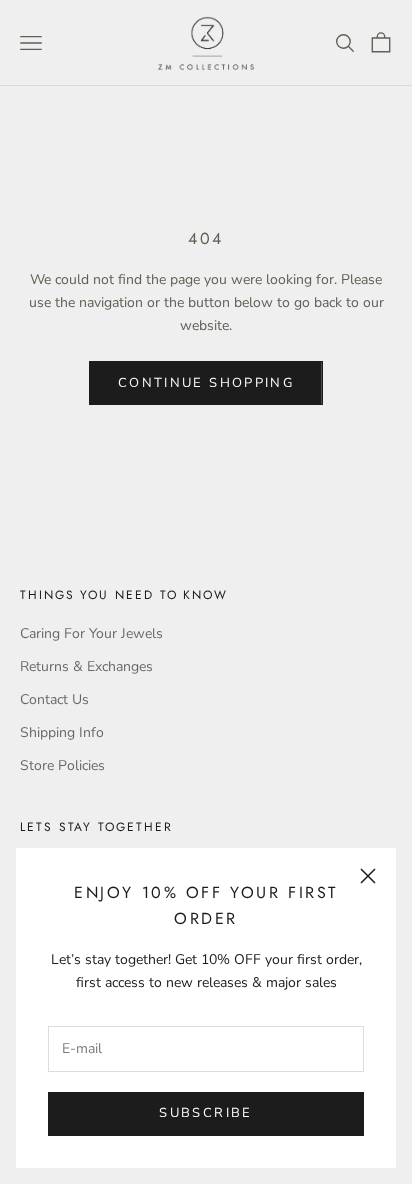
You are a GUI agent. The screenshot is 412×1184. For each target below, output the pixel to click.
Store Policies (62, 765)
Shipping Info (62, 732)
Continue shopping (206, 383)
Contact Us (54, 699)
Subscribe (205, 1113)
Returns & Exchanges (86, 666)
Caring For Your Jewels (91, 633)
